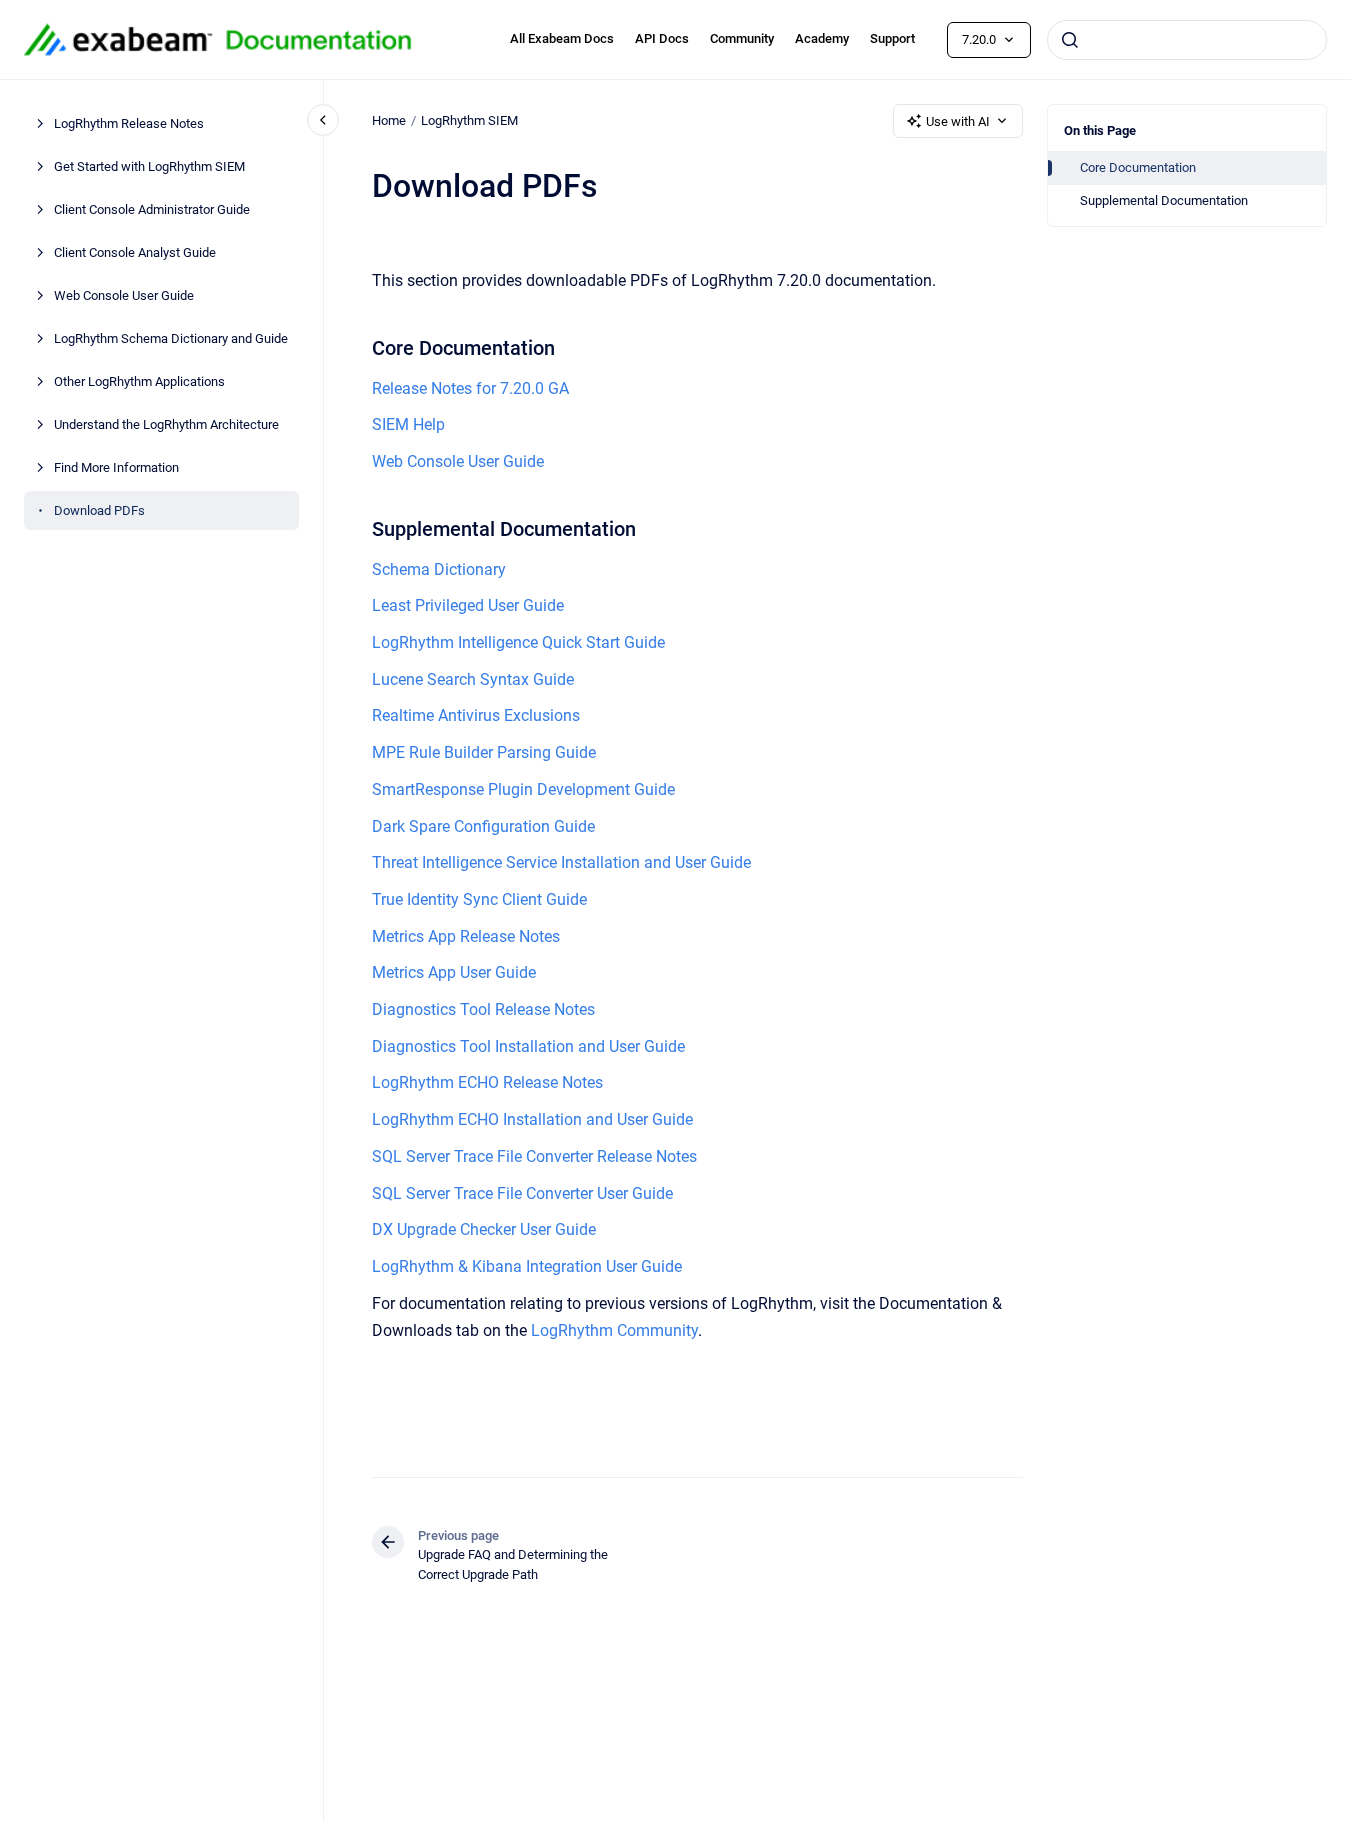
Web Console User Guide (124, 295)
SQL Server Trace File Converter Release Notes (534, 1156)
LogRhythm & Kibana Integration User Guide (527, 1266)
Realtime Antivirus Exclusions (476, 715)
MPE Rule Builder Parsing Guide (484, 752)
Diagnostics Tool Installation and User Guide (528, 1046)
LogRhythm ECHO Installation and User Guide (532, 1119)
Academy (822, 38)
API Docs (662, 38)
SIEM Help (408, 424)
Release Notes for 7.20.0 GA (470, 388)
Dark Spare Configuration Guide (483, 826)
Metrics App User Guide (454, 972)
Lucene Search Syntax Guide (473, 679)
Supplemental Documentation (1164, 200)
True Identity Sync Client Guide (479, 899)
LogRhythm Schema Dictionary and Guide (171, 338)
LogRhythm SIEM (469, 120)
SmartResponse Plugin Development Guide (523, 789)
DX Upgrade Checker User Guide (484, 1229)
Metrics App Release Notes (466, 936)
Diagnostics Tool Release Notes (483, 1009)
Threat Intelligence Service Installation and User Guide (561, 862)
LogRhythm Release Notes (129, 123)
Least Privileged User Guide (468, 605)
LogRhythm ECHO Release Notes (487, 1082)
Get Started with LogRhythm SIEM (149, 166)
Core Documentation (1138, 167)
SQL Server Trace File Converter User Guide (522, 1193)
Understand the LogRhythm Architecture (166, 424)
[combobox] (1187, 40)
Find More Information (116, 467)
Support (892, 38)
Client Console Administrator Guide (152, 209)
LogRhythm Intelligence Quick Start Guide (518, 642)
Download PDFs (99, 510)
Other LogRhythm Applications (139, 381)
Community (742, 38)
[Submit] (1070, 40)
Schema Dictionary (439, 569)
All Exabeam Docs (562, 38)
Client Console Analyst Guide (135, 252)
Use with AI (958, 121)
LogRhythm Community (614, 1330)
